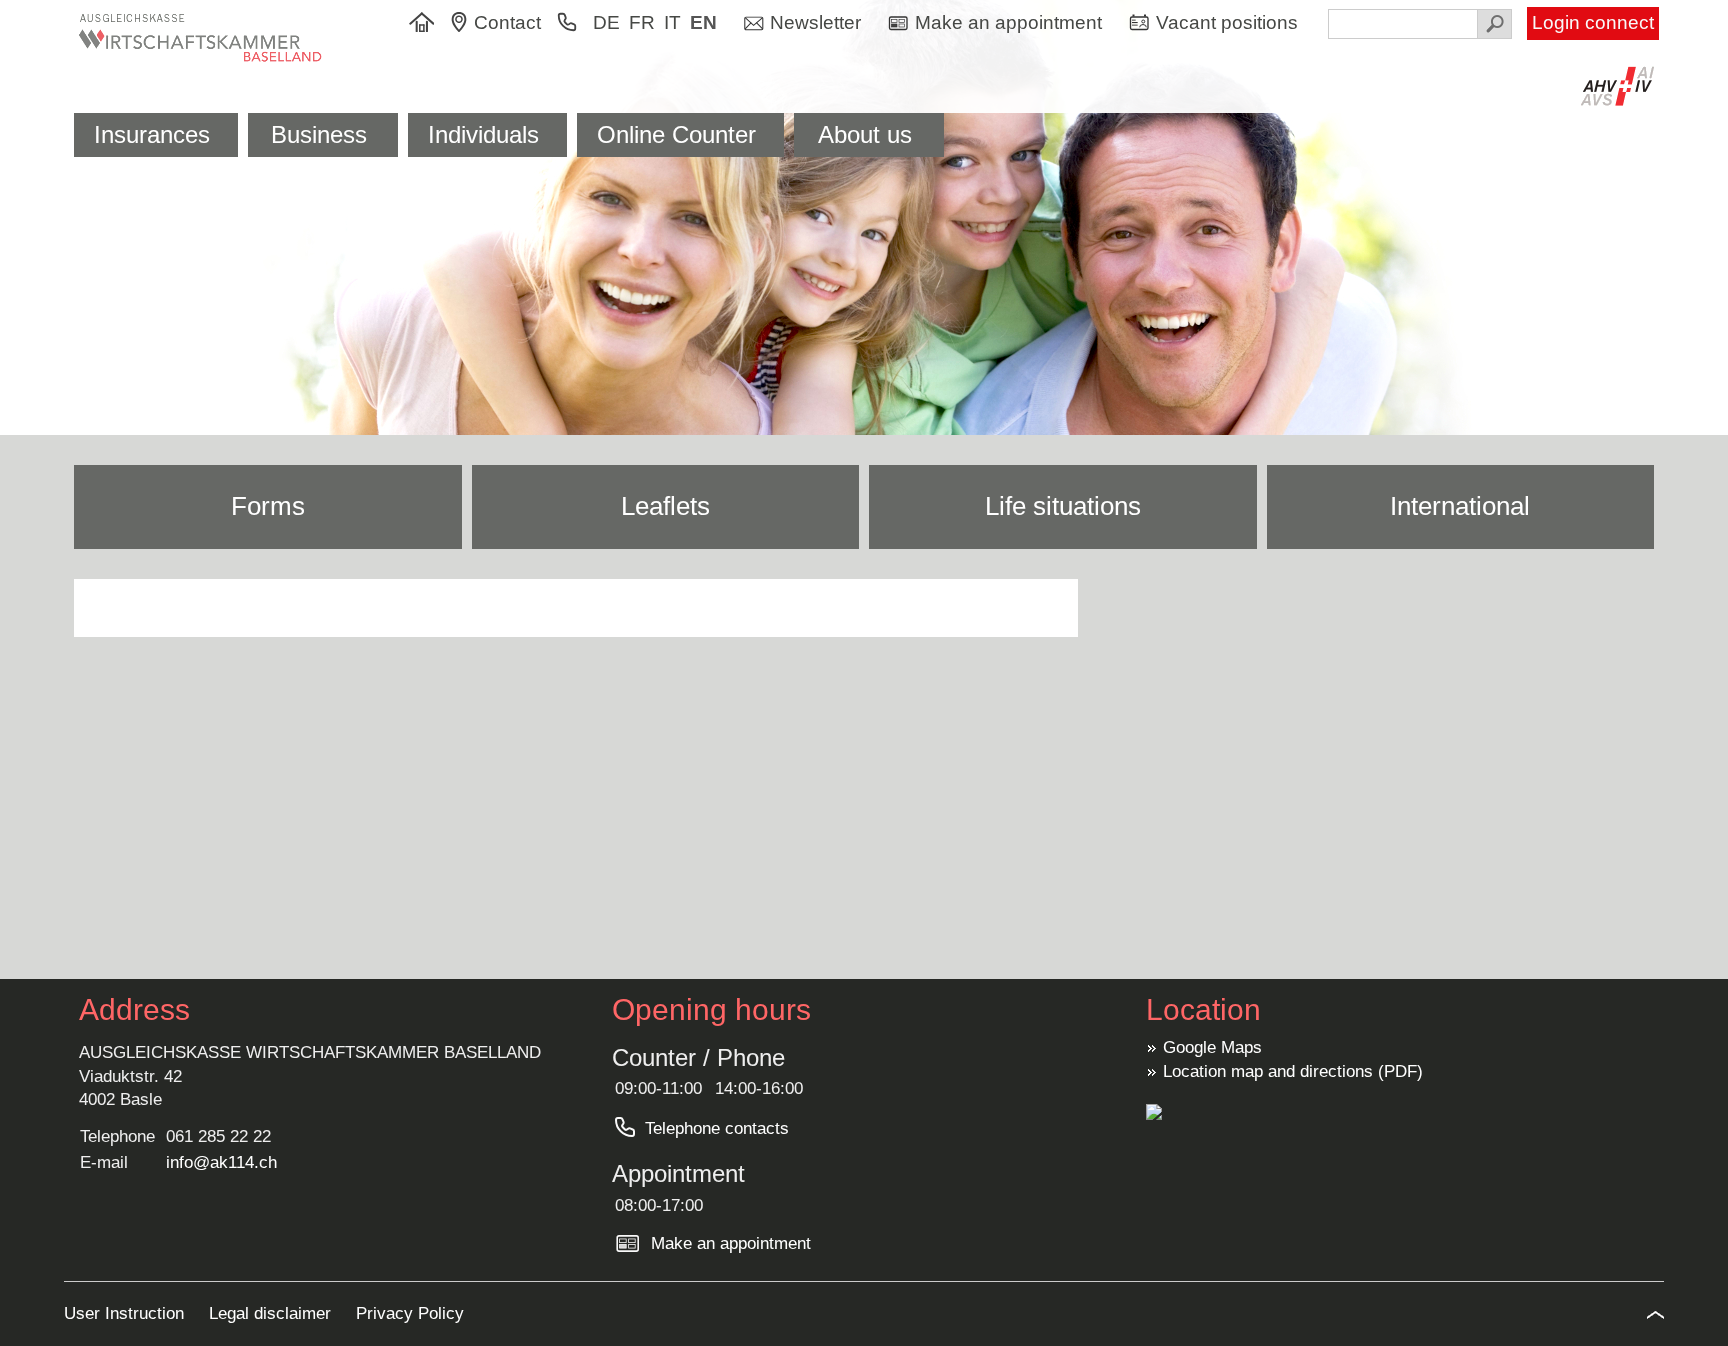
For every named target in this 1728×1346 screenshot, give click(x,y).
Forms (268, 506)
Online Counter (676, 134)
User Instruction (126, 1313)
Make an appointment (731, 1243)
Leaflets (665, 506)
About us (865, 134)
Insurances (152, 134)
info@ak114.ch (221, 1162)
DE (606, 22)
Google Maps (1212, 1047)
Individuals (483, 134)
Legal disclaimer (272, 1313)
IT (672, 22)
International (1460, 506)
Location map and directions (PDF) (1293, 1071)
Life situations (1063, 506)
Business (319, 134)
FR (642, 22)
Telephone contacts (717, 1128)
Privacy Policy (410, 1313)
